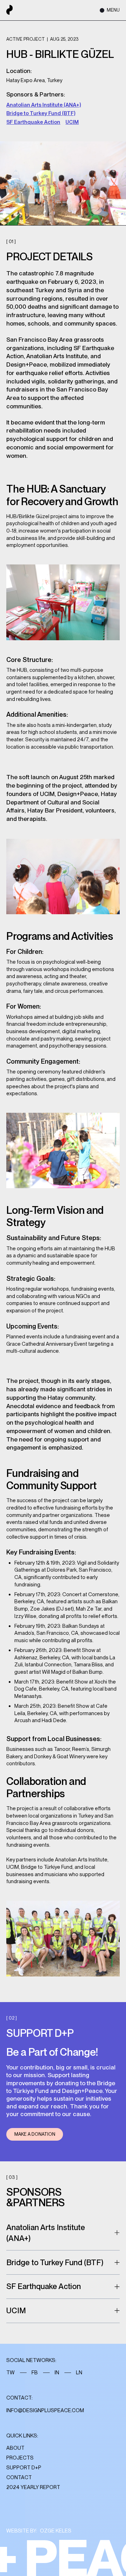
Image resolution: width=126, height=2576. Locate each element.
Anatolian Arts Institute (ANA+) (44, 105)
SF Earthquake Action (33, 122)
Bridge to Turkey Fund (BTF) (41, 113)
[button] (107, 10)
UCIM (72, 122)
